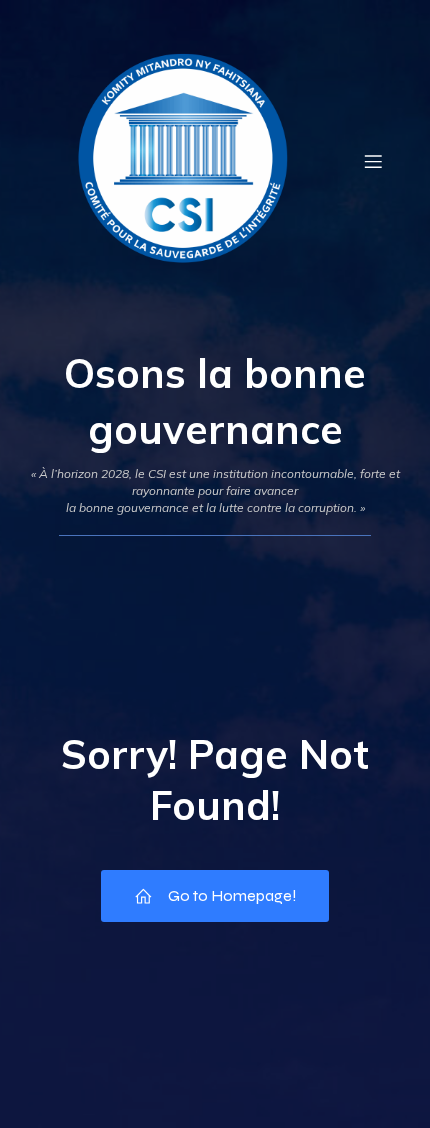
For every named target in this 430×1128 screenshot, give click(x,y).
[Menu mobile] (373, 161)
